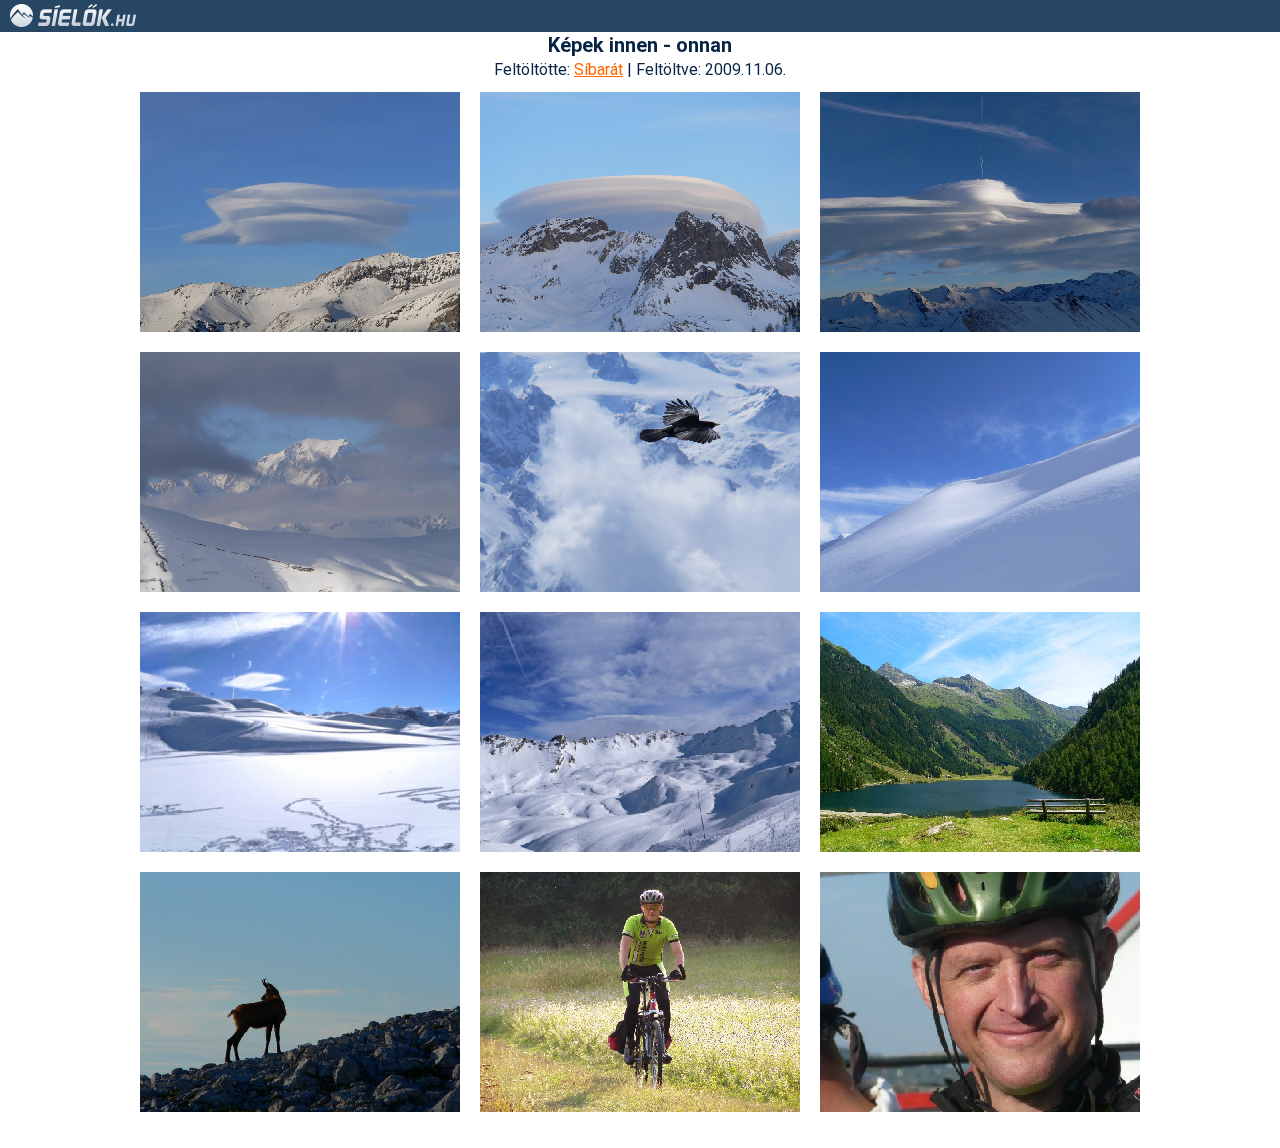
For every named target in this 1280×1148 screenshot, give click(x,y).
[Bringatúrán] (980, 992)
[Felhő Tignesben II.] (640, 212)
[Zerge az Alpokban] (300, 992)
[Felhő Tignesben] (300, 212)
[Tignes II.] (640, 732)
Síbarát (598, 69)
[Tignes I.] (300, 732)
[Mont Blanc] (300, 472)
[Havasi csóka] (640, 472)
